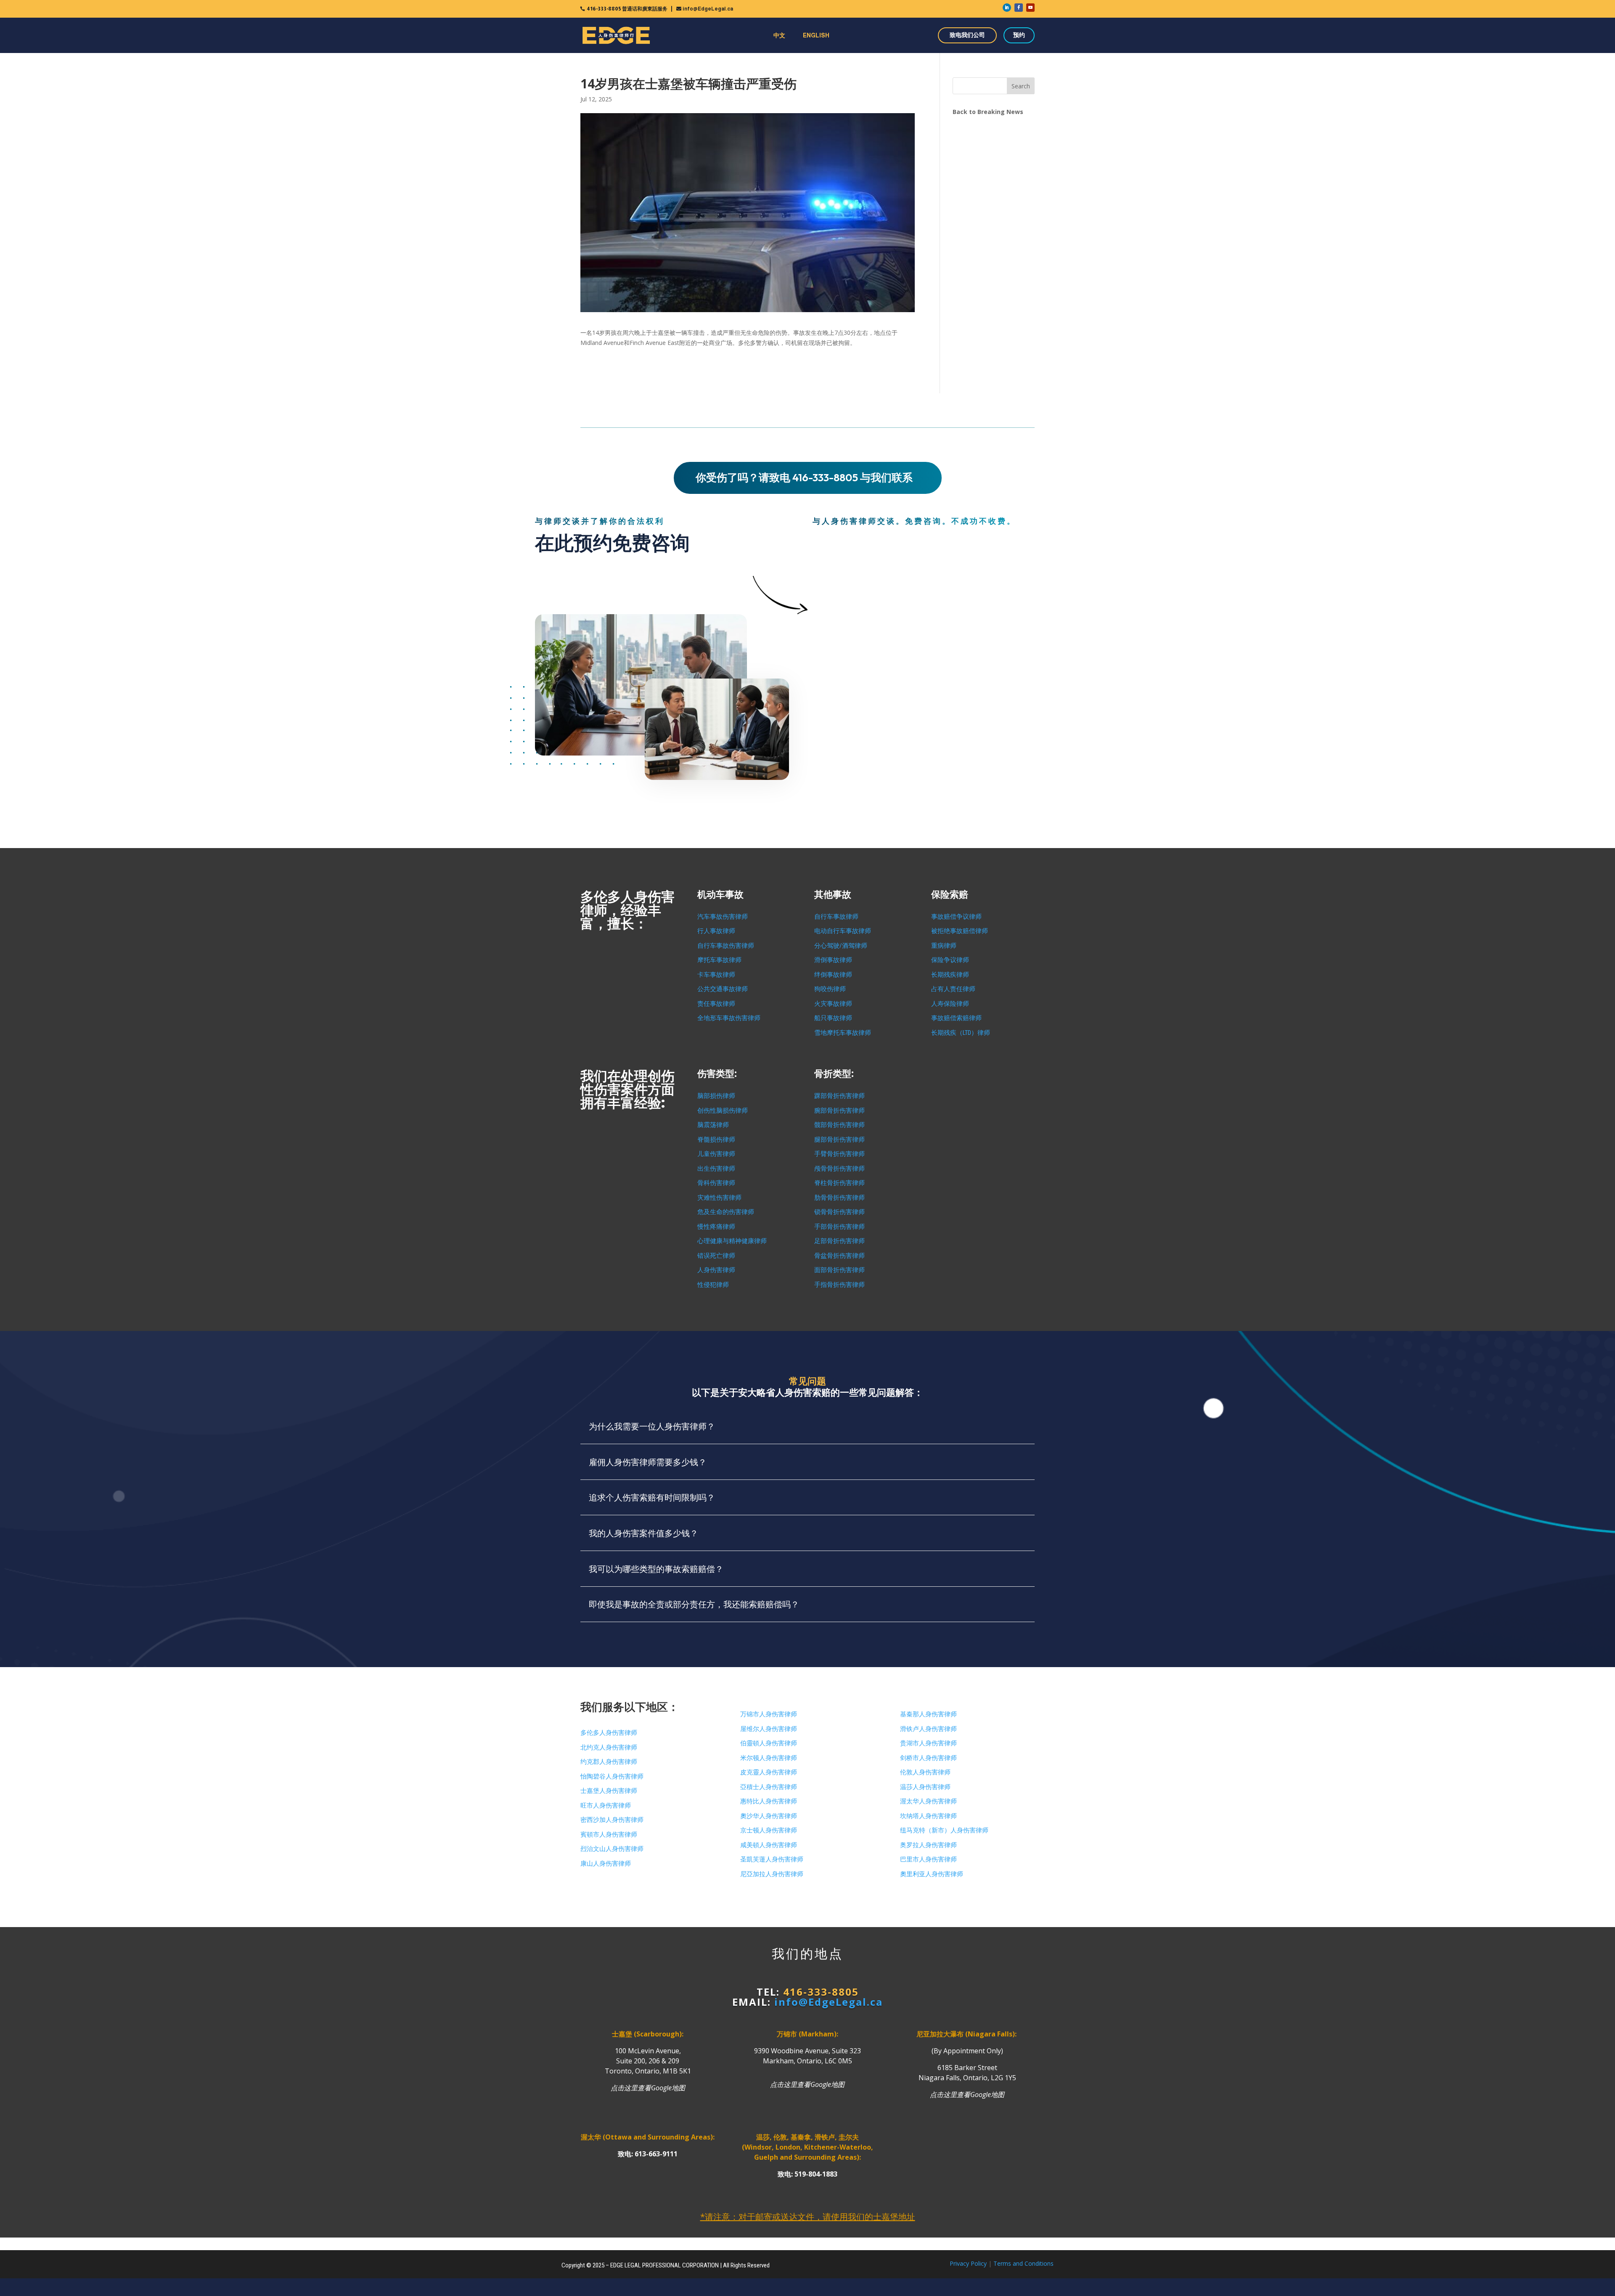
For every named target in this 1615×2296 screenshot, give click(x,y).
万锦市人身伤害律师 (769, 1714)
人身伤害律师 (716, 1270)
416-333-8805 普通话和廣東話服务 (627, 9)
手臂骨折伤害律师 (839, 1154)
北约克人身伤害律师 (609, 1747)
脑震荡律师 (713, 1125)
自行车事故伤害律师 (726, 946)
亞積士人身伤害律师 (769, 1787)
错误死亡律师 (716, 1256)
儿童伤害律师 (716, 1154)
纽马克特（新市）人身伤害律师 (944, 1830)
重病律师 (944, 946)
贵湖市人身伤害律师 (928, 1743)
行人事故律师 (716, 931)
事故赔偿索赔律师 (956, 1018)
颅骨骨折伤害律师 (839, 1169)
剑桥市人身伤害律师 (928, 1758)
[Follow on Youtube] (1030, 8)
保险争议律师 (950, 960)
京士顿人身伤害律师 (769, 1830)
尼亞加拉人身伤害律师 (772, 1874)
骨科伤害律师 (716, 1183)
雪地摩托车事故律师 (843, 1033)
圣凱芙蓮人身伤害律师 (772, 1859)
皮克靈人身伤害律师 (769, 1772)
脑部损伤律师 (716, 1096)
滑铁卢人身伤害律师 (928, 1729)
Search (1021, 86)
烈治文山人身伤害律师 (612, 1849)
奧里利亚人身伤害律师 (932, 1874)
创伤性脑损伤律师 (723, 1111)
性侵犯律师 (713, 1285)
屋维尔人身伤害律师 (769, 1729)
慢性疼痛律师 (716, 1227)
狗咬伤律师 (830, 989)
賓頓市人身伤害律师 (609, 1835)
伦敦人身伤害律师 (925, 1772)
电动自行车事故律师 (843, 931)
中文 (779, 35)
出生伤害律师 (716, 1169)
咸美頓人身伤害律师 (769, 1845)
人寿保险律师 (950, 1004)
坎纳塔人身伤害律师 (928, 1816)
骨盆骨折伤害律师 (839, 1256)
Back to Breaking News (988, 112)
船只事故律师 (833, 1018)
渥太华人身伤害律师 (928, 1801)
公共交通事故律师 (723, 989)
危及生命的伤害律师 (726, 1212)
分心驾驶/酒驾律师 (841, 946)
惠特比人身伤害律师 (769, 1801)
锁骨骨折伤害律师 (839, 1212)
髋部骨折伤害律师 (839, 1125)
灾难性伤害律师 (719, 1198)
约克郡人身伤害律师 (609, 1762)
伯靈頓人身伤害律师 (769, 1743)
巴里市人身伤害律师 (928, 1859)
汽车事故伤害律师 (723, 917)
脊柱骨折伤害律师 (839, 1183)
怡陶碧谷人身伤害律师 (612, 1776)
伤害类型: (717, 1074)
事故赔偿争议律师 (956, 917)
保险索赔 (950, 895)
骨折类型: (834, 1074)
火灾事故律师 (833, 1004)
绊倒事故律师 (833, 975)
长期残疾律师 (950, 975)
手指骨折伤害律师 (839, 1285)
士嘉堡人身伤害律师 (609, 1791)
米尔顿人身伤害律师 (769, 1758)
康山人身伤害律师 (606, 1864)
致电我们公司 (967, 35)
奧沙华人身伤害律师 (769, 1816)
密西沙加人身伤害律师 (612, 1820)
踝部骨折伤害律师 (839, 1096)
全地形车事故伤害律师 (729, 1018)
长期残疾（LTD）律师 (961, 1033)
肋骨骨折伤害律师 (839, 1198)
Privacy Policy (968, 2263)
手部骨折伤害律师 (839, 1227)
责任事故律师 (716, 1004)
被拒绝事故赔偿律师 (960, 931)
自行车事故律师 (836, 917)
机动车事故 (720, 895)
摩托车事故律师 (719, 960)
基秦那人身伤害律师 (928, 1714)
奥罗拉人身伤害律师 (928, 1845)
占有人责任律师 (953, 989)
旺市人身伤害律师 (606, 1806)
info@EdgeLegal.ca (708, 9)
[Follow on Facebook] (1019, 8)
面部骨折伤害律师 (839, 1270)
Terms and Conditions (1023, 2263)
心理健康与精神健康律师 (732, 1241)
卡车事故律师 (716, 975)
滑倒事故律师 (833, 960)
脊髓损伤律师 (716, 1140)
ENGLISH (816, 35)
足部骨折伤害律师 (839, 1241)
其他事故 (833, 895)
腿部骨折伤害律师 (839, 1140)
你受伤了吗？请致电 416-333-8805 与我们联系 (804, 477)
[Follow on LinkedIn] (1007, 8)
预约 (1019, 35)
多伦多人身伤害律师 (609, 1733)
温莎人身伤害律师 (925, 1787)
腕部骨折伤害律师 (839, 1111)
